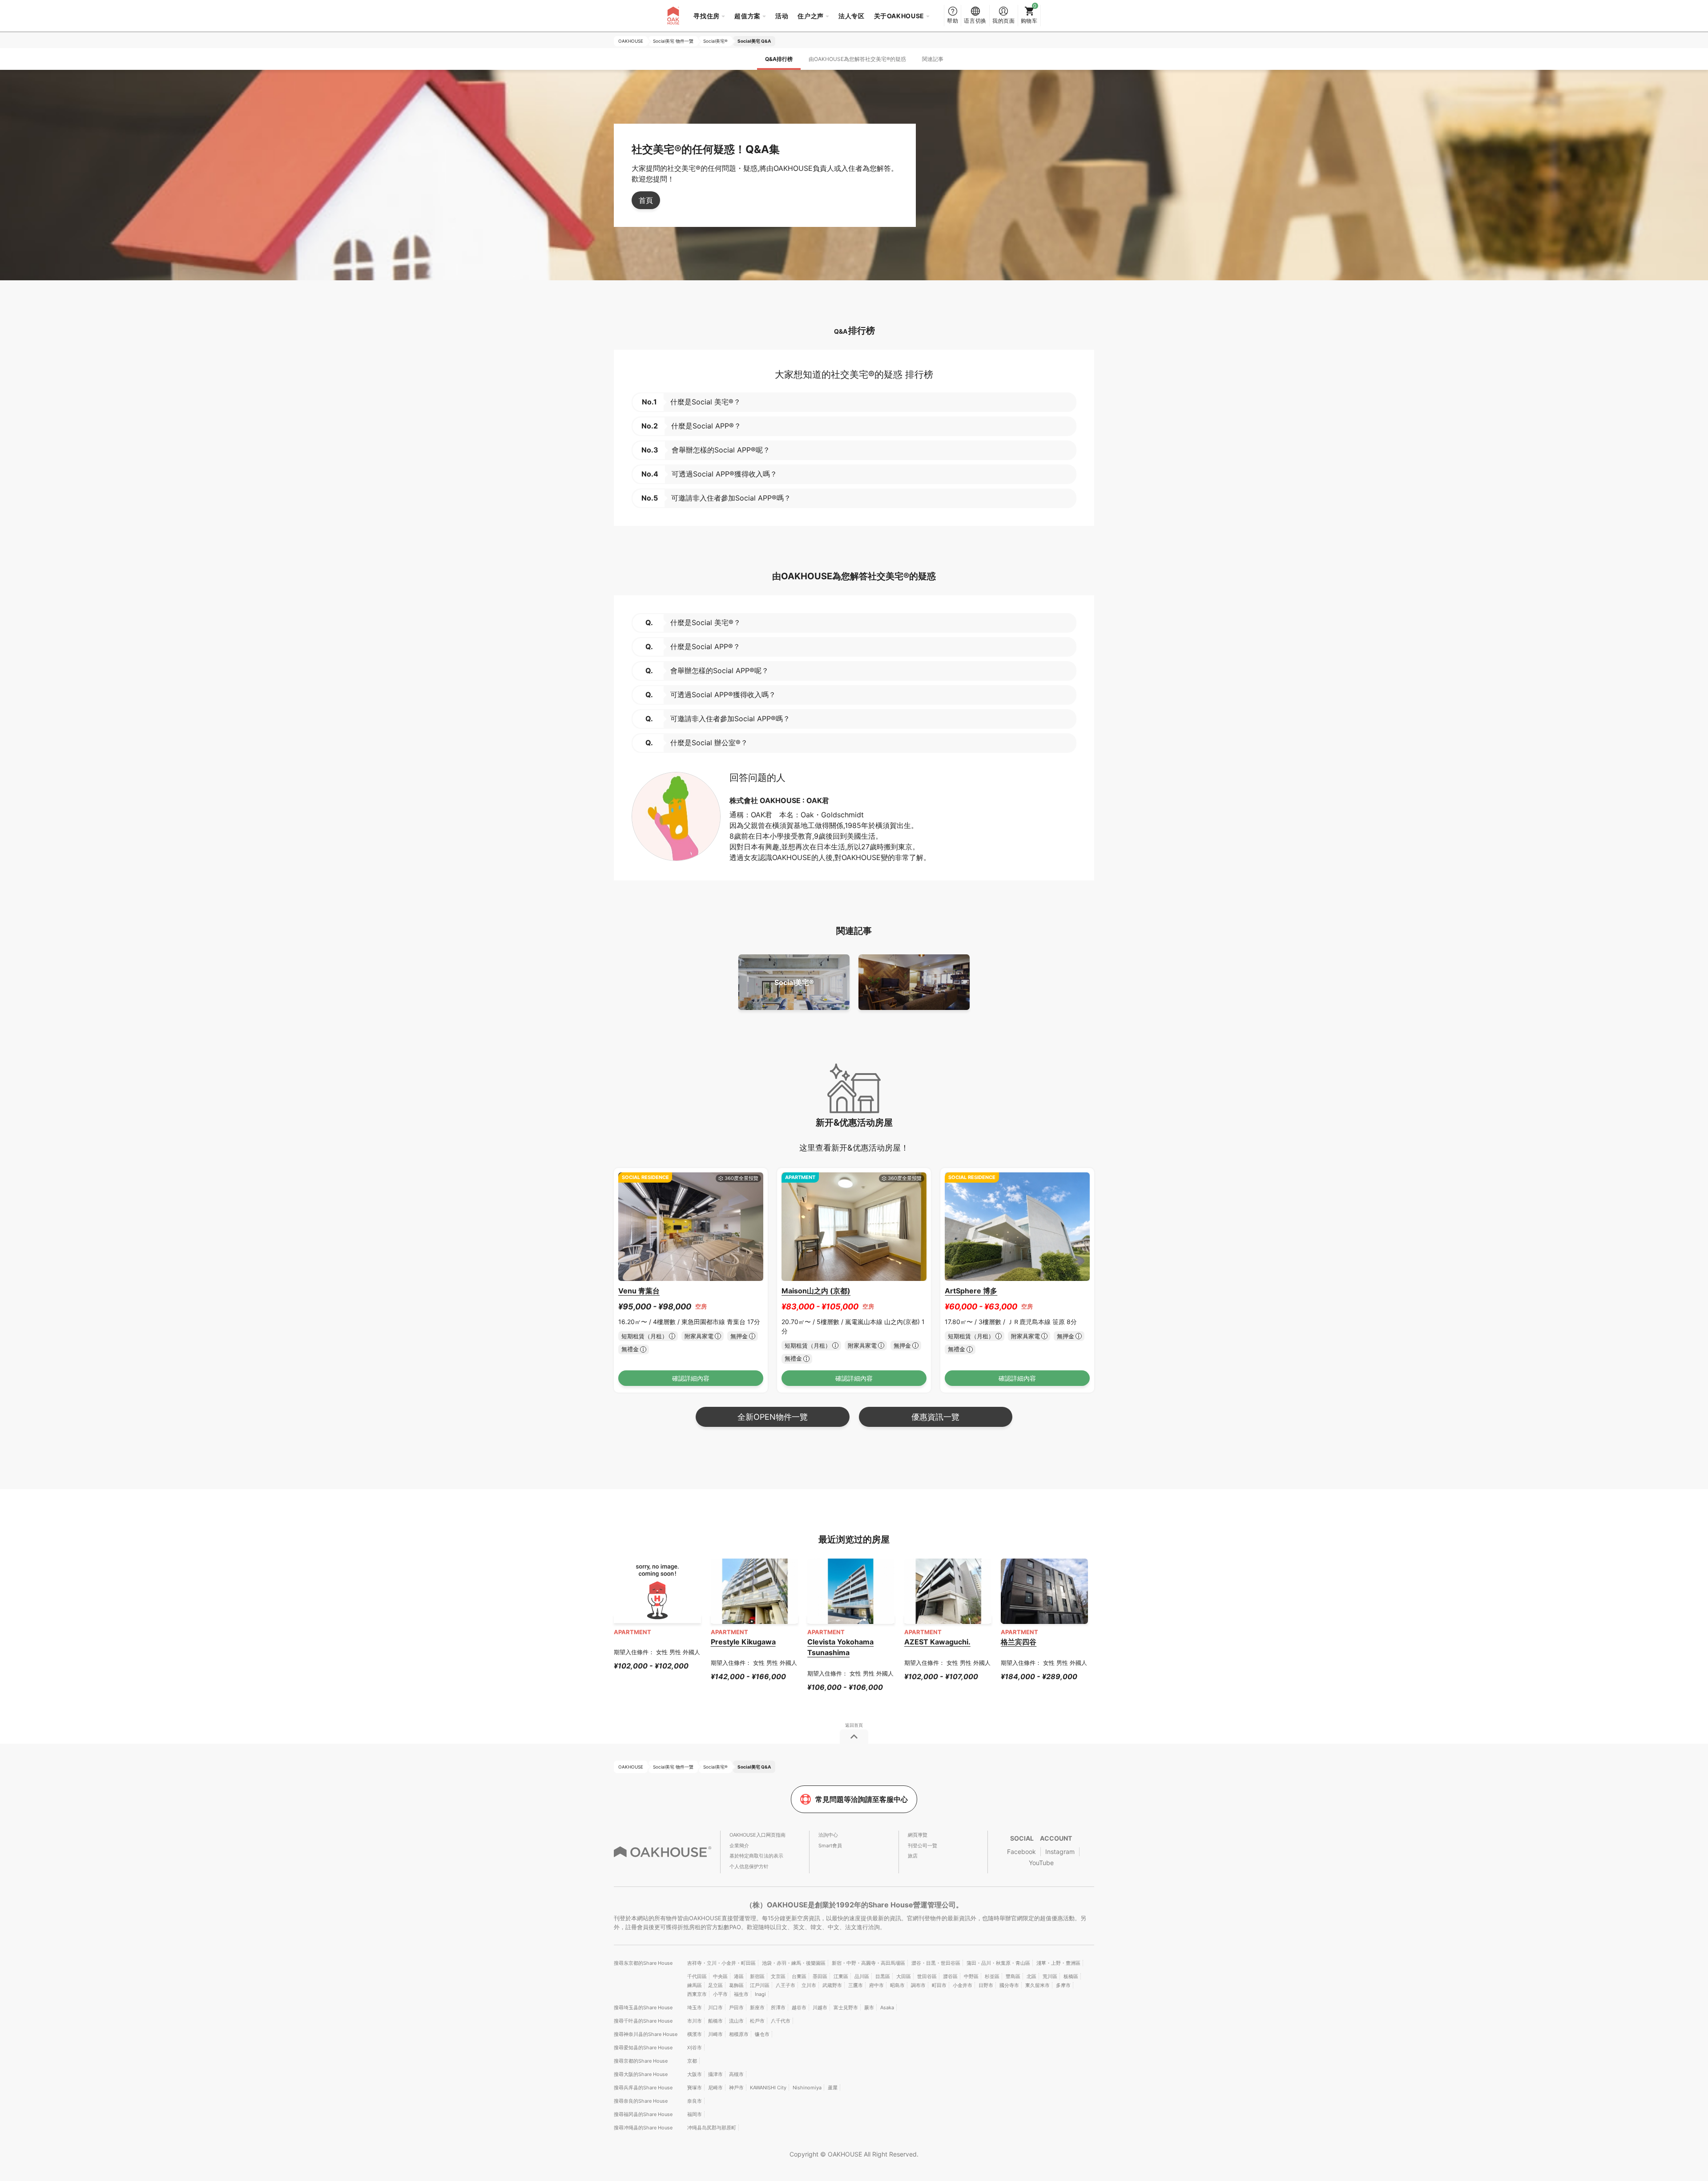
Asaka (887, 2007)
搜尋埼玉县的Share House (643, 2007)
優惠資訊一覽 (935, 1417)
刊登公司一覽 (922, 1846)
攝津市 (715, 2074)
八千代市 (781, 2021)
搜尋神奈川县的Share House (646, 2034)
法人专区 (852, 16)
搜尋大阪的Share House (641, 2074)
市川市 (695, 2021)
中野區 (971, 1976)
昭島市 (897, 1985)
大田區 (904, 1976)
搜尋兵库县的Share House (643, 2088)
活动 (782, 16)
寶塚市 (695, 2088)
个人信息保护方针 (749, 1866)
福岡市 (695, 2114)
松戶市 (757, 2021)
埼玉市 (695, 2007)
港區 (739, 1976)
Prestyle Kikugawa (743, 1642)
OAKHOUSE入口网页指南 (757, 1835)
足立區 (715, 1985)
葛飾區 (736, 1985)
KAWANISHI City (768, 2088)
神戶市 (736, 2088)
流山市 (736, 2021)
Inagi (760, 1994)
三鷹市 (856, 1985)
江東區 (841, 1976)
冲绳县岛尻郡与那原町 (712, 2128)
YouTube (1041, 1863)
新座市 (757, 2007)
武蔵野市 (832, 1985)
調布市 (918, 1985)
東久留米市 (1037, 1985)
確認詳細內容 (691, 1378)
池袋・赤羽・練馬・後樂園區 (794, 1963)
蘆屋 (833, 2088)
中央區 (720, 1976)
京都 (692, 2061)
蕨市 (869, 2007)
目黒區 (883, 1976)
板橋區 (1071, 1976)
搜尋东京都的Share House (643, 1963)
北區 (1031, 1976)
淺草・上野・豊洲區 (1058, 1963)
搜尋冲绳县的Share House (643, 2128)
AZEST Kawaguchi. (937, 1642)
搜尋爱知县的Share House (643, 2048)
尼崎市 (715, 2088)
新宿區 (757, 1976)
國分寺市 (1009, 1985)
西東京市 (697, 1994)
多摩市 (1063, 1985)
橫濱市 (695, 2034)
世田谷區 (927, 1976)
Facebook (1021, 1852)
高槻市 (736, 2074)
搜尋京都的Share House (641, 2061)
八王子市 (786, 1985)
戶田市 (736, 2007)
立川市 (809, 1985)
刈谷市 (695, 2048)
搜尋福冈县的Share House (643, 2114)
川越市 (820, 2007)
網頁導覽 (918, 1835)
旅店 (913, 1856)
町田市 (939, 1985)
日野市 (986, 1985)
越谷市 (799, 2007)
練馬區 (695, 1985)
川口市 (715, 2007)
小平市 (720, 1994)
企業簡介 (739, 1846)
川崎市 (715, 2034)
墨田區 (820, 1976)
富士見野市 (846, 2007)
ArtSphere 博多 (971, 1291)
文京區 (778, 1976)
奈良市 (695, 2101)
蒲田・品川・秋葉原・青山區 (998, 1963)
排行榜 (779, 59)
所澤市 (778, 2007)
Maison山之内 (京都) (816, 1291)
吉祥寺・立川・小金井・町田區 (721, 1963)
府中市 (876, 1985)
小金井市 (963, 1985)
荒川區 (1050, 1976)
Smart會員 (830, 1846)
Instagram (1060, 1852)
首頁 (646, 200)
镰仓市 (762, 2034)
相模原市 (739, 2034)
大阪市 (695, 2074)
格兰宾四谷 (1019, 1642)
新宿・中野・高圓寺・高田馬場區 (868, 1963)
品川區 (862, 1976)
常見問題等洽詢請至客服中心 (862, 1799)
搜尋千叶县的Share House (643, 2021)
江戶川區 (760, 1985)
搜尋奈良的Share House (641, 2101)
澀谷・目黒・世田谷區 (936, 1963)
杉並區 (992, 1976)
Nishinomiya (807, 2088)
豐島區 (1013, 1976)
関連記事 (933, 59)
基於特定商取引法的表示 (756, 1856)
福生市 (741, 1994)
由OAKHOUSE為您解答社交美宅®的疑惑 (857, 59)
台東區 (799, 1976)
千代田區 (697, 1976)
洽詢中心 (828, 1835)
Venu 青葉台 (639, 1291)
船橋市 (715, 2021)
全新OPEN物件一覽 (773, 1417)
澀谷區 (950, 1976)
